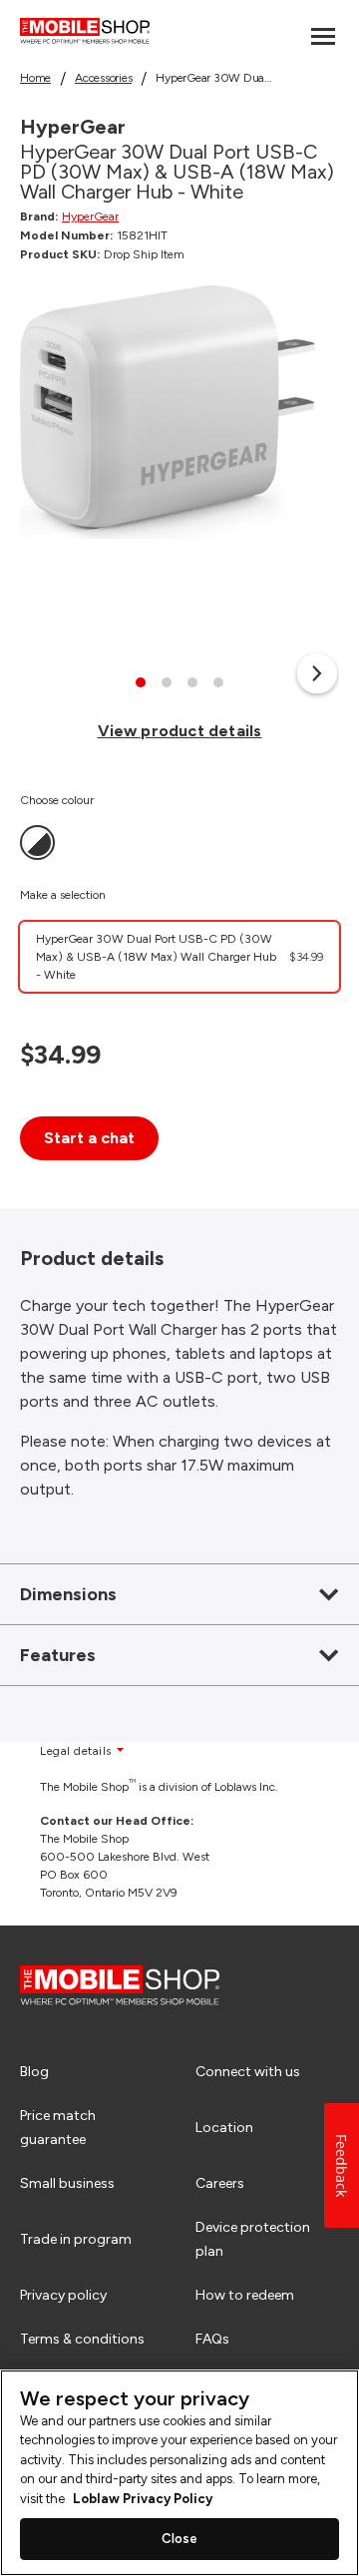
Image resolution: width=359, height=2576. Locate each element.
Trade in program (76, 2239)
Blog (34, 2072)
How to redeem (245, 2295)
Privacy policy (63, 2295)
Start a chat (89, 1138)
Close (180, 2539)
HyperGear (90, 216)
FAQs (212, 2339)
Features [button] (58, 1655)
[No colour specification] (37, 843)
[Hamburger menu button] (323, 36)
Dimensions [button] (68, 1594)
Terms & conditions (82, 2339)
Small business (67, 2183)
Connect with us (248, 2072)
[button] (317, 673)
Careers (220, 2183)
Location (224, 2128)
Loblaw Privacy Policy (143, 2499)
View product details (180, 731)
